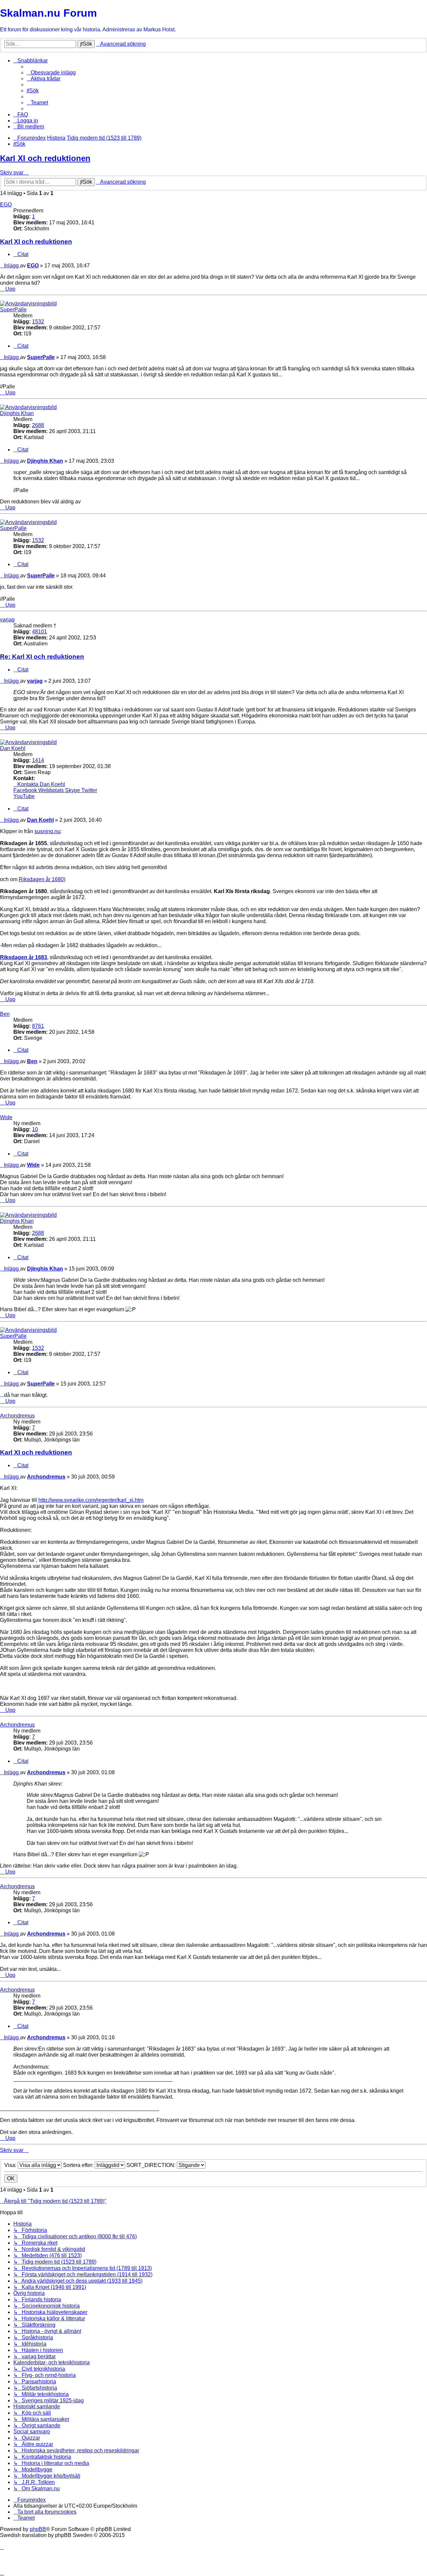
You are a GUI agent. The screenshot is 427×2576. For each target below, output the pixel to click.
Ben (5, 1014)
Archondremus (17, 1416)
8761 (38, 1026)
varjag (7, 620)
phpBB (38, 2529)
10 (35, 1129)
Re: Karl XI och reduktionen (42, 657)
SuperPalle (13, 310)
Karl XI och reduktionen (45, 158)
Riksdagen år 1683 (24, 957)
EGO (6, 205)
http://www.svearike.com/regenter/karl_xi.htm (91, 1500)
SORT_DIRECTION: (152, 2165)
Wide (6, 1117)
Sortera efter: (79, 2165)
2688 (38, 425)
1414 (38, 760)
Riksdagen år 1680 (41, 879)
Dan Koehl (13, 748)
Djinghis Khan (17, 413)
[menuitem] (51, 73)
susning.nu (47, 831)
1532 (38, 322)
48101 (40, 632)
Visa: (11, 2165)
